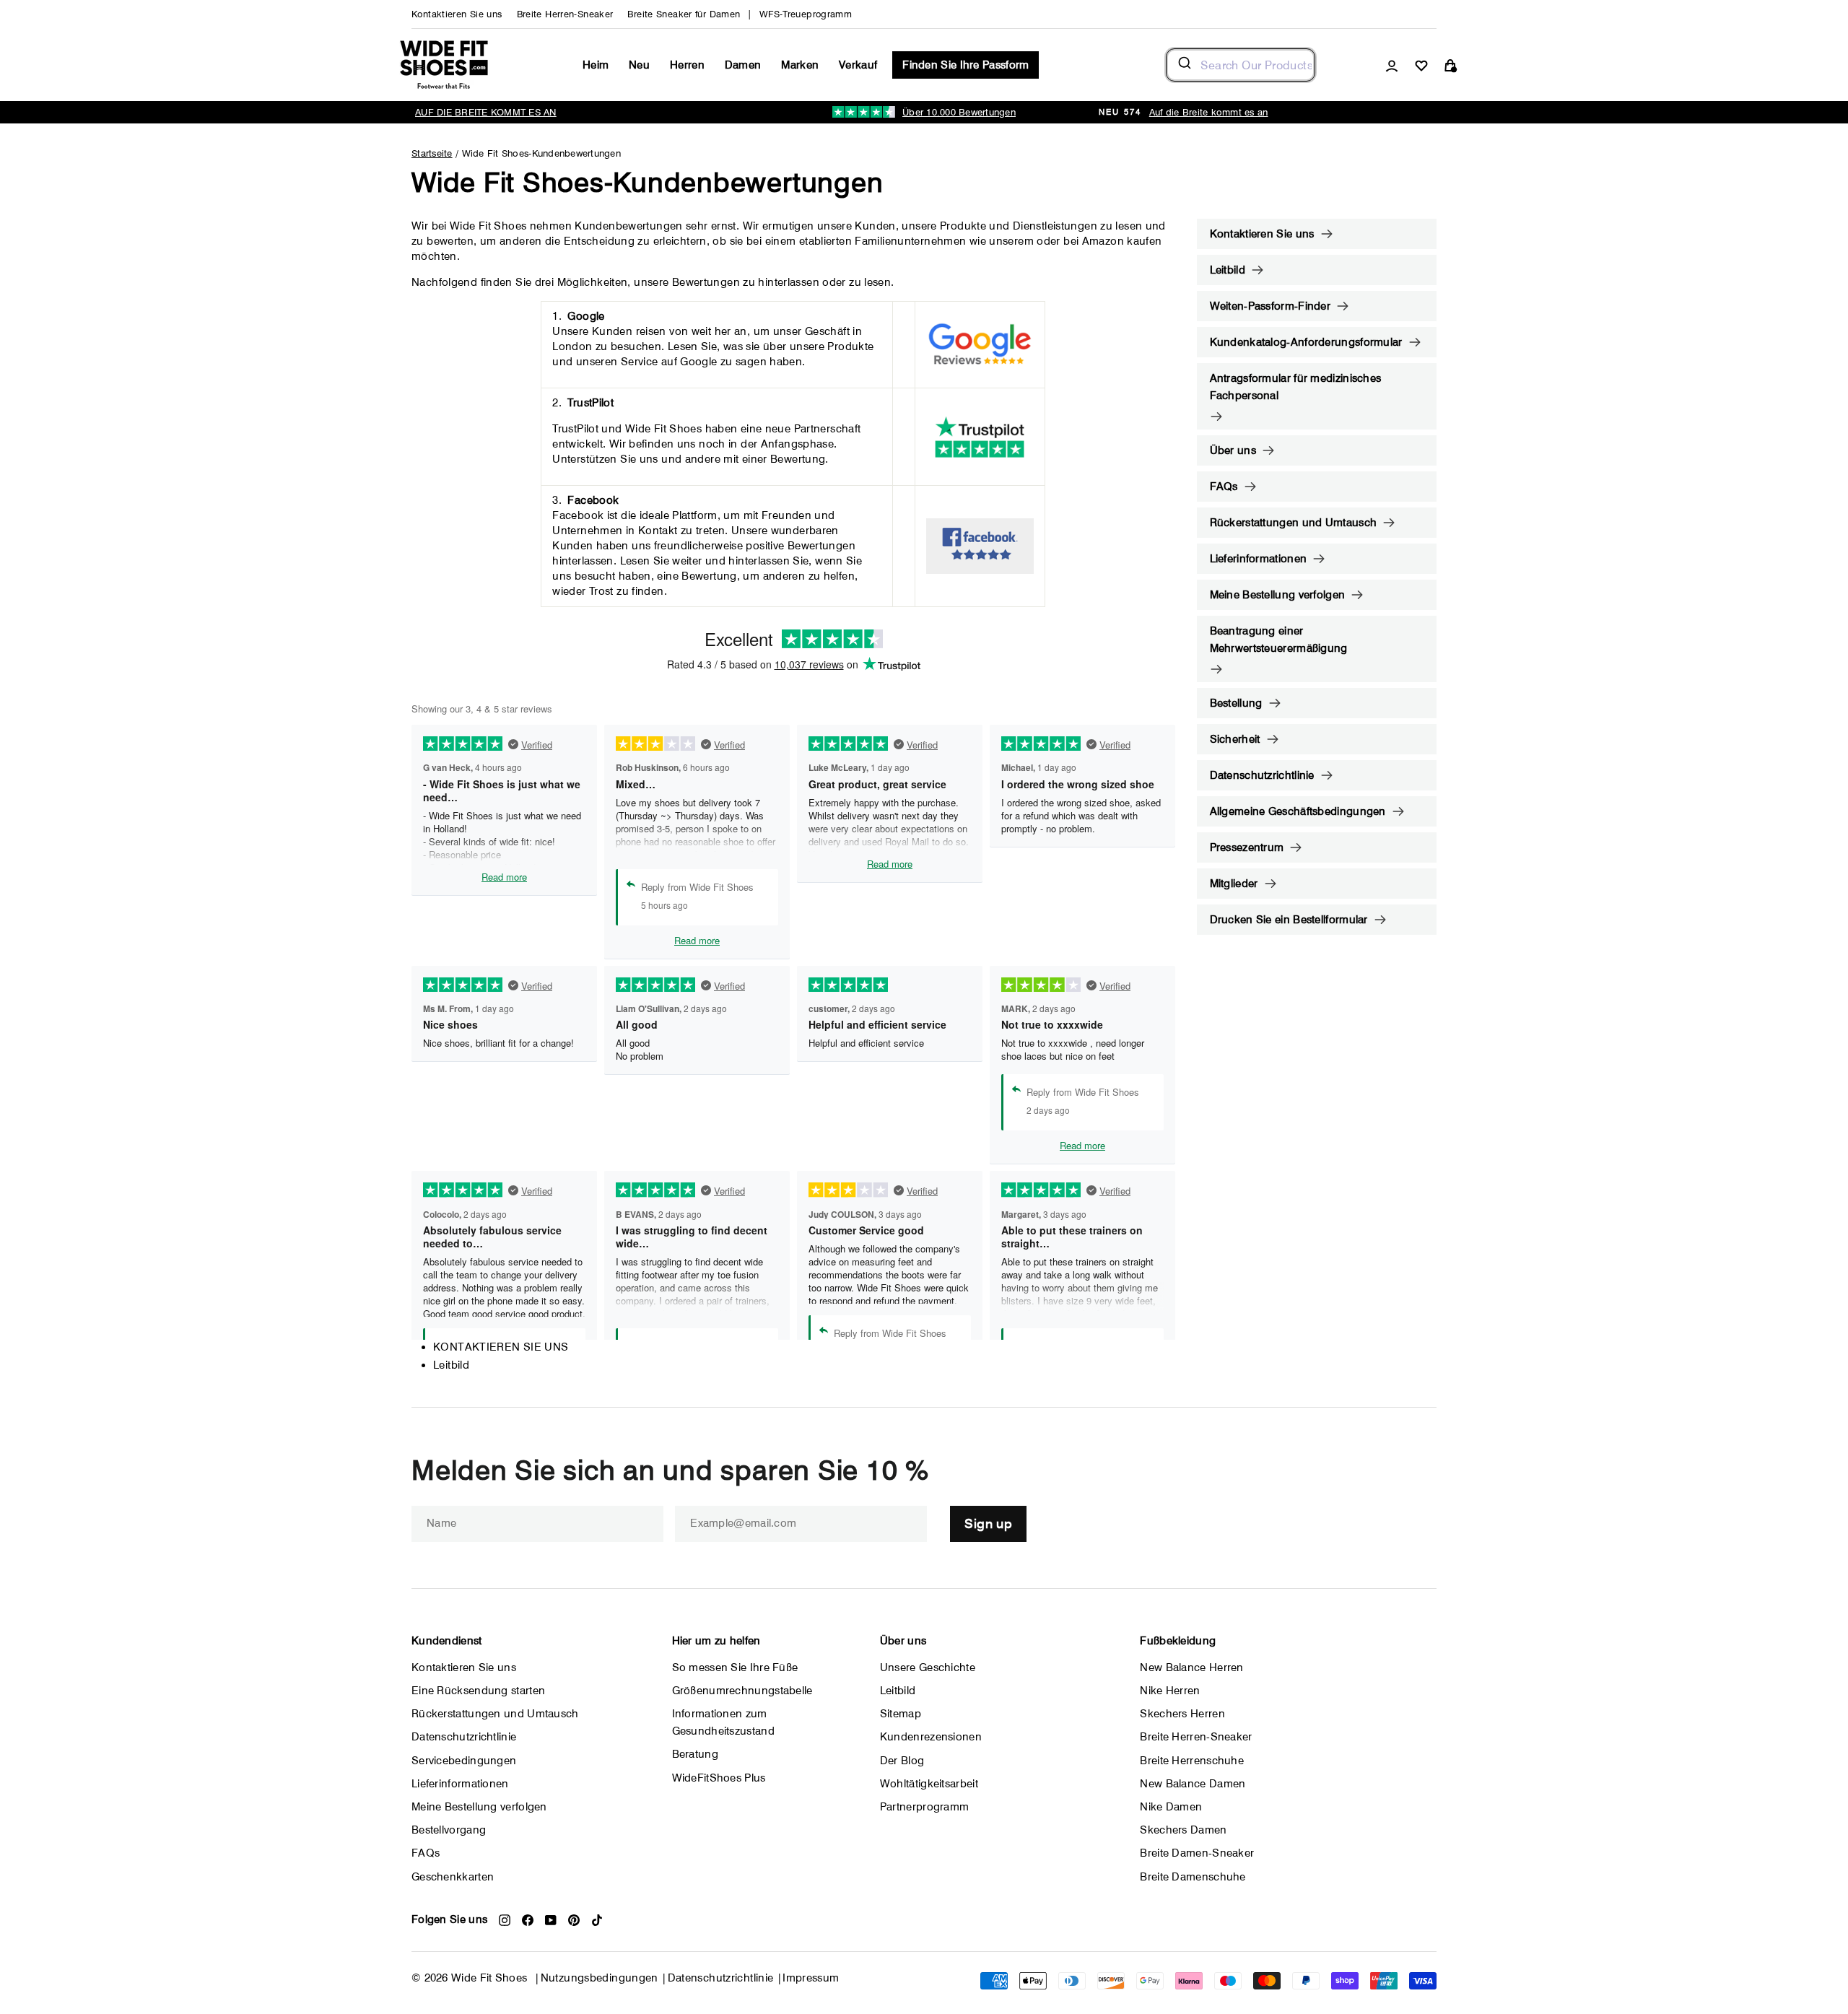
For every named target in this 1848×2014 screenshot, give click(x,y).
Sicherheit (1235, 739)
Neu (639, 65)
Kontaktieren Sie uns (457, 14)
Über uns (1233, 450)
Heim (596, 65)
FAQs (1224, 487)
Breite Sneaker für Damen (684, 14)
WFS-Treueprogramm (806, 14)
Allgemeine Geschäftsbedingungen (1298, 811)
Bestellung (1236, 703)
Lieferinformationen (1259, 559)
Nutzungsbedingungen (600, 1978)
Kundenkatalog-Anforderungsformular (1306, 342)
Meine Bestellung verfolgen (1278, 595)
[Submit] (1184, 65)
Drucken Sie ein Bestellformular (1289, 920)
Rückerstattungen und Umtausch (1294, 523)
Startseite (432, 153)
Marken (800, 65)
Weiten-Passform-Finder (1270, 306)
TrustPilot (590, 403)
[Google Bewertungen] (980, 345)
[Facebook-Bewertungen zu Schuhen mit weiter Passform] (980, 546)
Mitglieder (1234, 884)
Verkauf (858, 65)
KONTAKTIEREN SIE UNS (501, 1347)
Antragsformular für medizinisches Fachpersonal (1296, 387)
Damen (743, 65)
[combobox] (1241, 65)
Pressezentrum (1247, 847)
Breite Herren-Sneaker (565, 14)
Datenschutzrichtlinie (1262, 775)
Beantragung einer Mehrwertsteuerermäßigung (1279, 640)
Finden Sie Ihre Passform (966, 65)
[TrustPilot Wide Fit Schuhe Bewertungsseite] (980, 437)
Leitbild (451, 1365)
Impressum (811, 1978)
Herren (687, 65)
